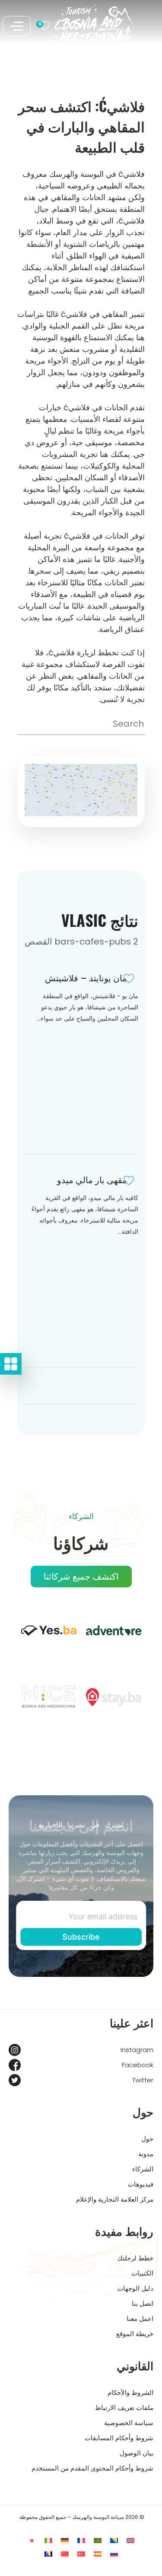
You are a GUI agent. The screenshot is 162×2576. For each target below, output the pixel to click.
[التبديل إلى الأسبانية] (98, 2554)
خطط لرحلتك (135, 2258)
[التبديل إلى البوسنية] (114, 2540)
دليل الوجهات (135, 2288)
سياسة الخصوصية (129, 2423)
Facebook (138, 2065)
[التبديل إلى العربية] (98, 2540)
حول (147, 2139)
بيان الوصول (137, 2453)
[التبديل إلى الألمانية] (65, 2540)
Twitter (143, 2080)
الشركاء (143, 2169)
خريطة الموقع (135, 2334)
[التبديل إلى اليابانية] (32, 2540)
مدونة (146, 2154)
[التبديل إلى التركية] (81, 2554)
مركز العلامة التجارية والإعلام (115, 2199)
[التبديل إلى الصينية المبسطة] (65, 2554)
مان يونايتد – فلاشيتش (86, 978)
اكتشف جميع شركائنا (81, 1577)
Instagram (137, 2050)
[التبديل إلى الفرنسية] (81, 2540)
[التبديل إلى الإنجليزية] (130, 2540)
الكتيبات (142, 2273)
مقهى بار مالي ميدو (92, 1180)
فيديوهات (141, 2184)
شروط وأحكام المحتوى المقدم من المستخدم (92, 2468)
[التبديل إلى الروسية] (114, 2554)
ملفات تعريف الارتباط (124, 2408)
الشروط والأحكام (130, 2392)
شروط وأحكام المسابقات (119, 2438)
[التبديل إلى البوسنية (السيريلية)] (48, 2554)
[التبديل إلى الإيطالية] (48, 2540)
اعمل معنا (140, 2319)
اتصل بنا (143, 2303)
